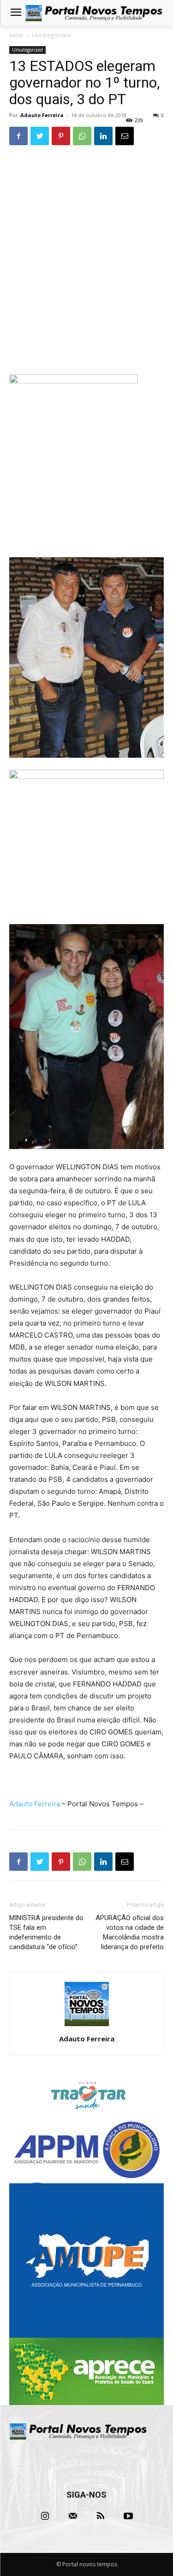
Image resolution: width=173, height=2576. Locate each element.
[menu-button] (16, 13)
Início (16, 35)
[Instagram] (45, 2516)
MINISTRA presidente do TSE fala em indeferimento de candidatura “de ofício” (46, 1932)
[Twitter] (40, 136)
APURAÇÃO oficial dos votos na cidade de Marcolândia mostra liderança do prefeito (130, 1932)
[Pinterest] (61, 136)
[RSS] (101, 2516)
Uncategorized (51, 35)
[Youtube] (128, 2516)
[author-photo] (87, 2026)
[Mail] (73, 2516)
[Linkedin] (103, 136)
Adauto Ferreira (42, 115)
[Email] (125, 136)
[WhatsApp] (82, 136)
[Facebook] (18, 136)
